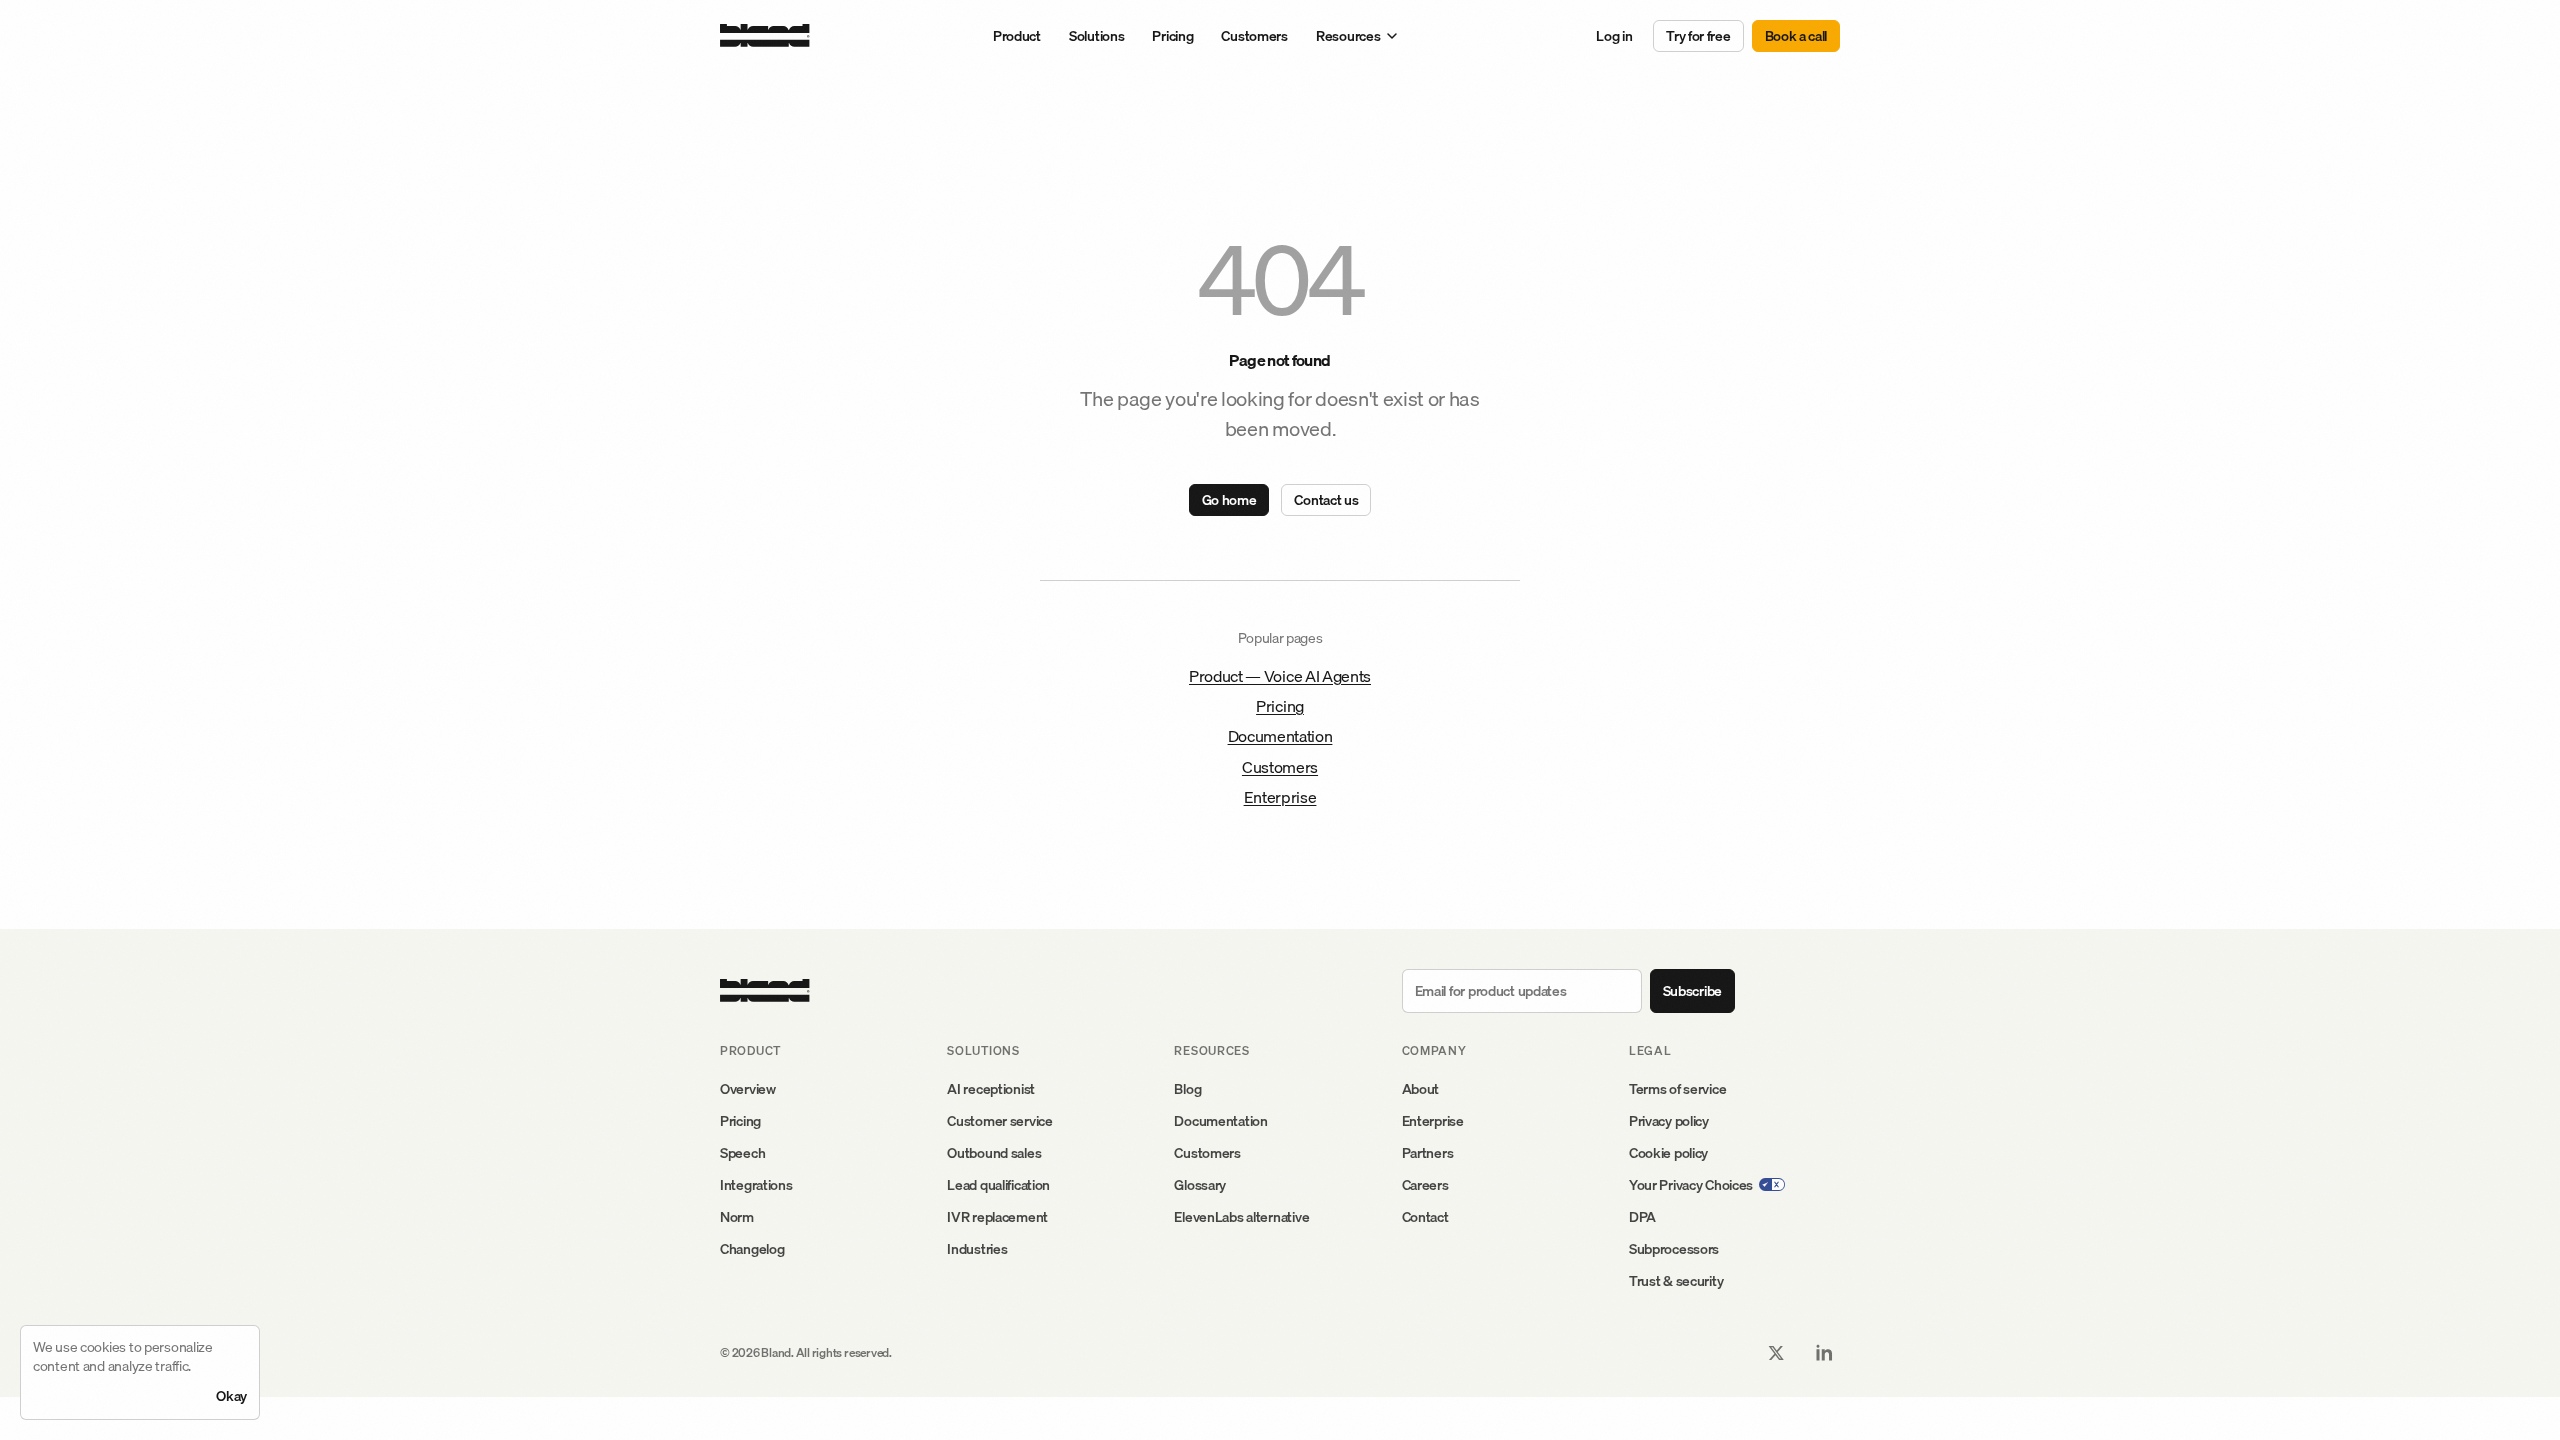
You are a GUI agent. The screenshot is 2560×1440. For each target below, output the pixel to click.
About (1421, 1089)
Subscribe (1692, 991)
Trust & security (1676, 1281)
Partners (1428, 1153)
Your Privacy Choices (1691, 1185)
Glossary (1200, 1185)
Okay (231, 1396)
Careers (1425, 1185)
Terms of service (1678, 1089)
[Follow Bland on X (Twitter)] (1776, 1353)
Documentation (1280, 736)
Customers (1254, 36)
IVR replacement (997, 1217)
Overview (748, 1089)
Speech (742, 1153)
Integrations (756, 1185)
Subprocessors (1674, 1249)
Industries (977, 1249)
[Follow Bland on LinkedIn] (1824, 1353)
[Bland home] (765, 35)
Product (1017, 36)
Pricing (1172, 36)
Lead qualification (998, 1185)
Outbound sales (994, 1153)
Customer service (1000, 1121)
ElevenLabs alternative (1241, 1217)
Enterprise (1280, 797)
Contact (1425, 1217)
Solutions (1096, 36)
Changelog (752, 1249)
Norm (737, 1217)
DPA (1642, 1217)
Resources (1348, 36)
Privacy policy (1669, 1121)
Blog (1187, 1089)
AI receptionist (991, 1089)
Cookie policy (1668, 1153)
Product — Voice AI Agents (1280, 676)
